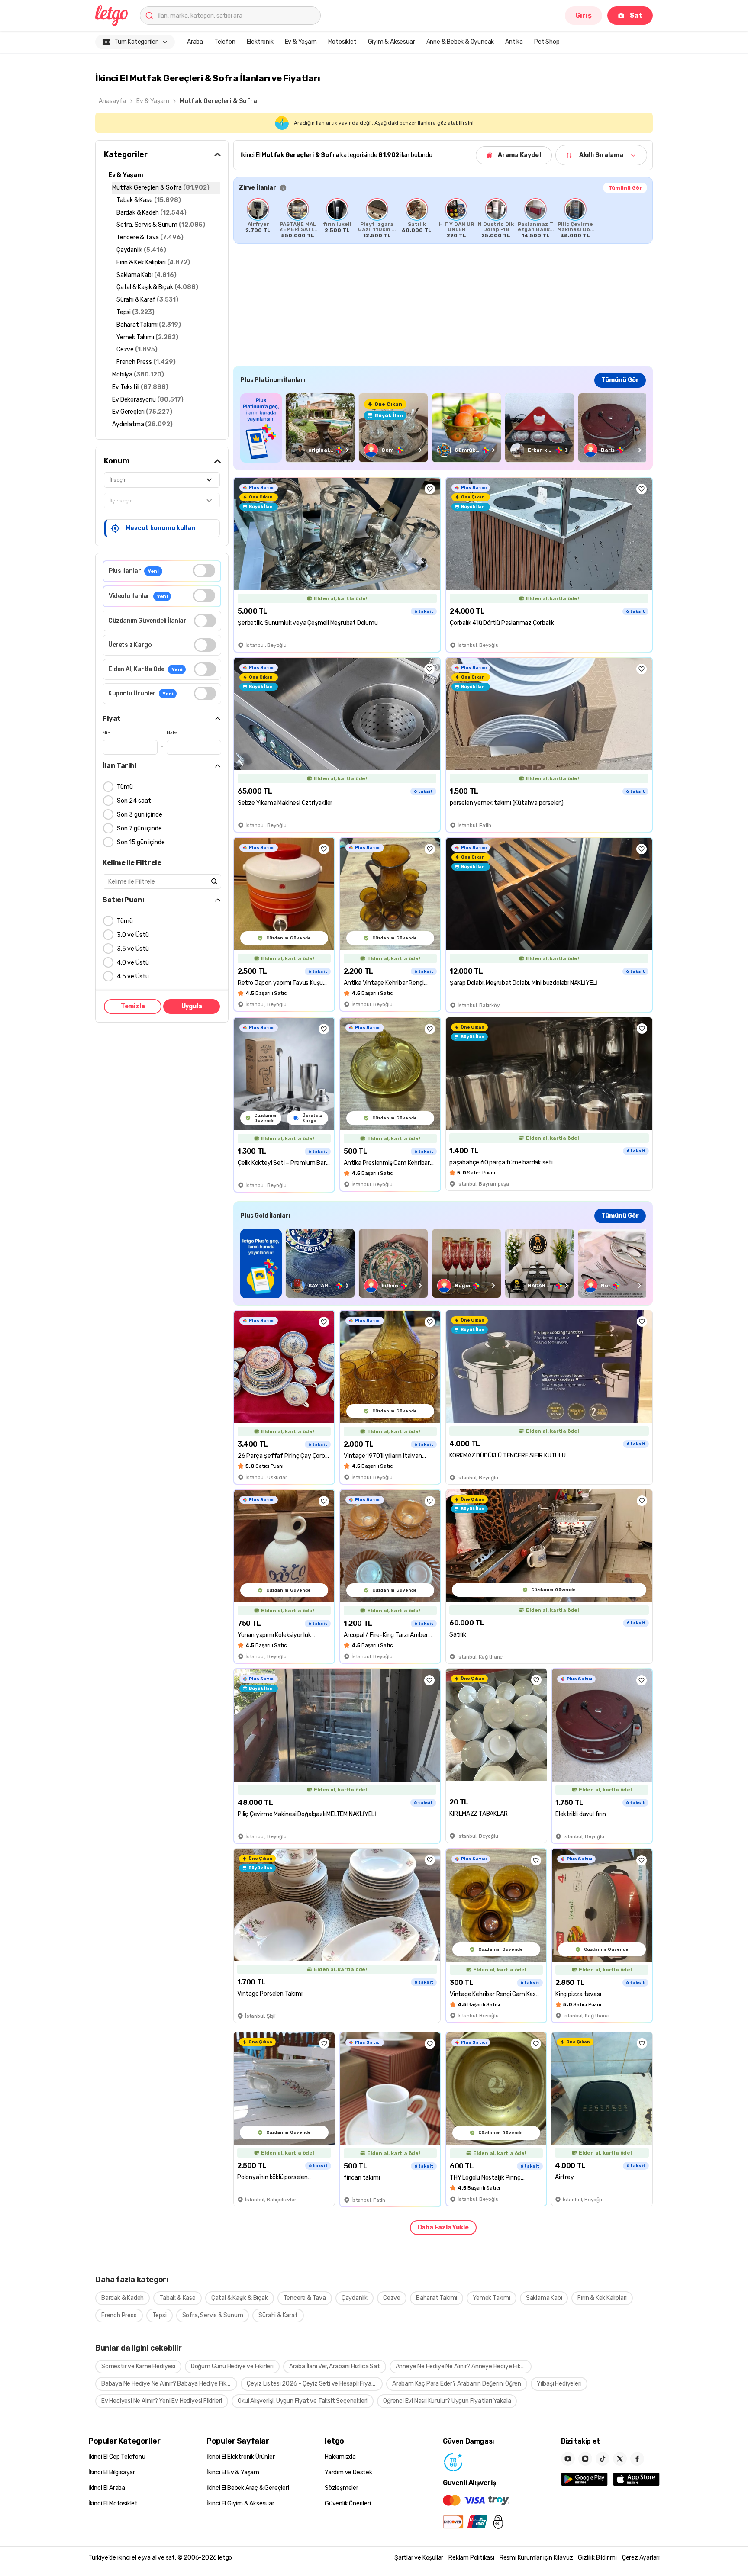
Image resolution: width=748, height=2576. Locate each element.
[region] (443, 218)
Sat (636, 15)
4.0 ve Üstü (133, 963)
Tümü (125, 787)
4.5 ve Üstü (133, 976)
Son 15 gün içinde (141, 842)
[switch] (204, 571)
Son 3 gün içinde (140, 815)
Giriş (584, 15)
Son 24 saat (134, 801)
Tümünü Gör (625, 188)
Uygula (192, 1006)
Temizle (133, 1006)
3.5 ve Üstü (133, 949)
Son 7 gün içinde (139, 828)
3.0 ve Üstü (133, 935)
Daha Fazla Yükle (443, 2227)
